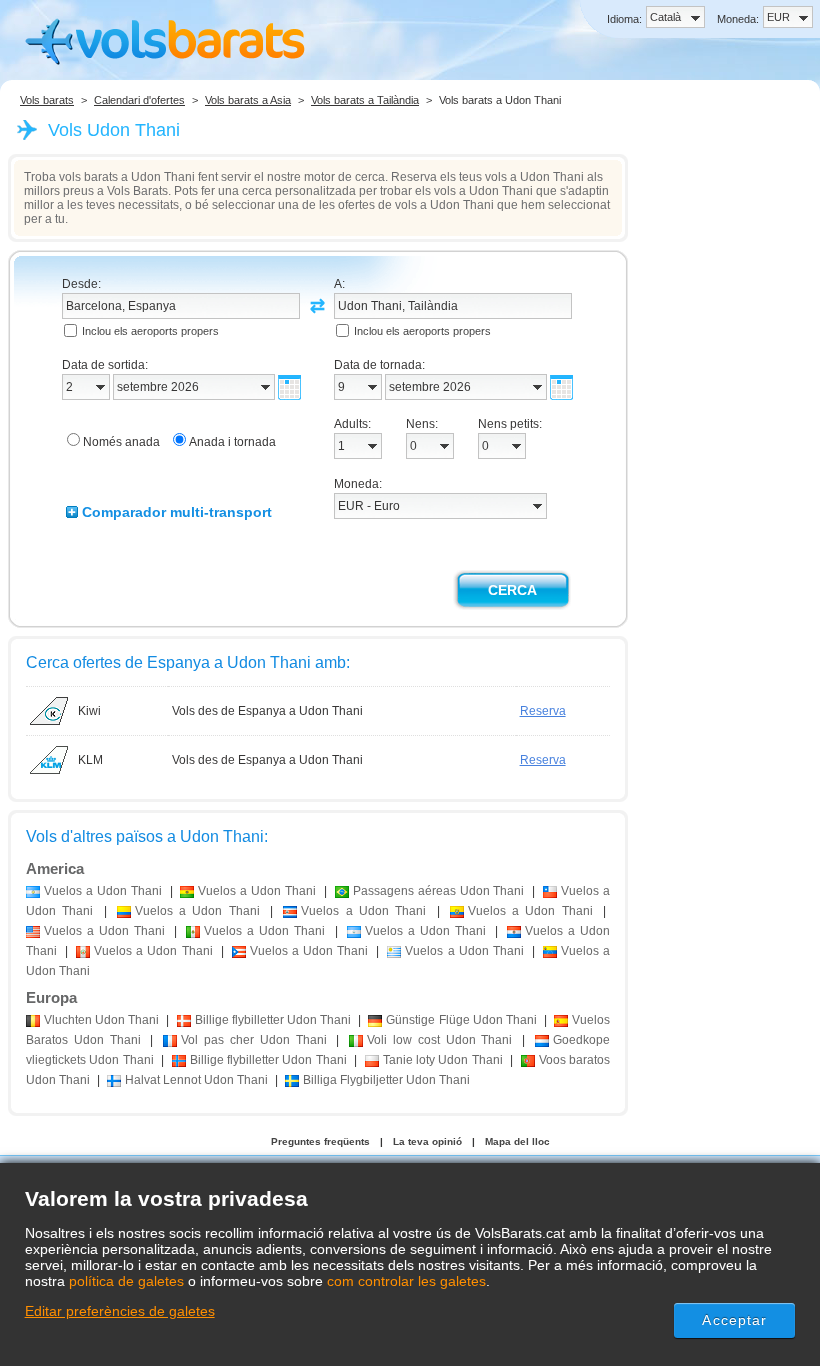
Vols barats (47, 100)
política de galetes (126, 1281)
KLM (90, 760)
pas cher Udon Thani (253, 1040)
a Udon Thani (103, 891)
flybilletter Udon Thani (273, 1020)
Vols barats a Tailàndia (365, 100)
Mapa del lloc (517, 1141)
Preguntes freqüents (320, 1141)
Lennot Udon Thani (196, 1080)
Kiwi (89, 711)
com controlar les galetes (406, 1281)
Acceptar (734, 1320)
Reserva (543, 711)
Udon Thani (101, 1020)
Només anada (121, 442)
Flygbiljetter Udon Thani (386, 1080)
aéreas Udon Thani (439, 891)
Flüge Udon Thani (461, 1020)
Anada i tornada (232, 442)
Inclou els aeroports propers (150, 331)
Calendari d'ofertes (139, 100)
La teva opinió (427, 1141)
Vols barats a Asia (248, 100)
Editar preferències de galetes (120, 1311)
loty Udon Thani (443, 1060)
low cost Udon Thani (439, 1040)
